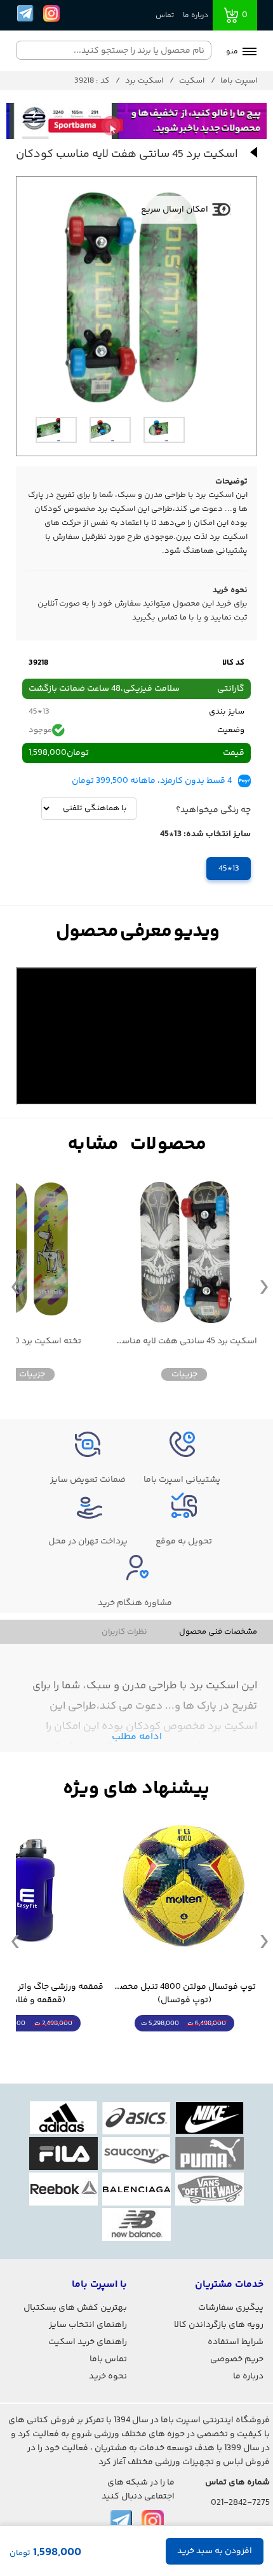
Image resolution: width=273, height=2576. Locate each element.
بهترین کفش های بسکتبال (75, 2308)
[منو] (250, 53)
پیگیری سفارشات (231, 2308)
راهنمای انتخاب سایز (88, 2325)
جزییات (184, 1374)
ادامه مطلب (137, 1737)
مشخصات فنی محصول (218, 1632)
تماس (165, 16)
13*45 (229, 869)
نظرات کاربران (124, 1632)
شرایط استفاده (236, 2342)
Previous (15, 1286)
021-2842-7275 (240, 2503)
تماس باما (108, 2359)
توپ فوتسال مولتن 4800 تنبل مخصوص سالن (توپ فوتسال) (184, 1994)
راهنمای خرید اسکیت (88, 2342)
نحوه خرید (108, 2376)
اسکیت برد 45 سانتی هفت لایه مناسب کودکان (184, 1342)
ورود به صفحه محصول (184, 2047)
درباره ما (196, 16)
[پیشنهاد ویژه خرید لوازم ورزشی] (136, 1789)
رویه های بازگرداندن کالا (219, 2325)
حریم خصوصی (237, 2359)
